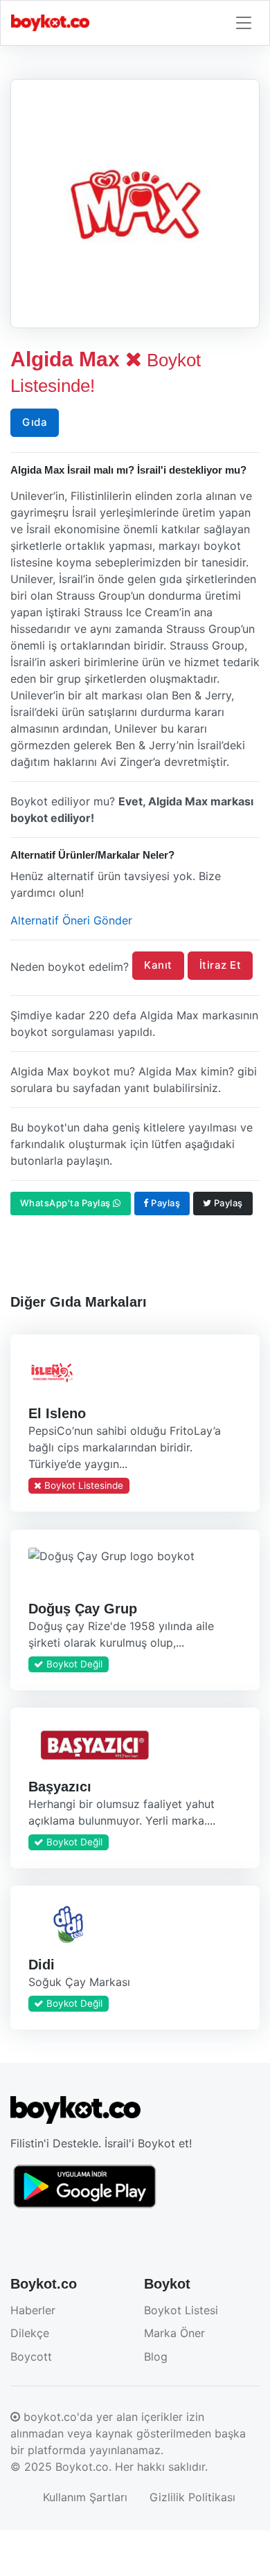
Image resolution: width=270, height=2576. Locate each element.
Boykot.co (82, 2467)
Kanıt (158, 965)
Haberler (33, 2310)
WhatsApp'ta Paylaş (67, 1203)
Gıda (35, 422)
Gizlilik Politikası (192, 2497)
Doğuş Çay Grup (83, 1608)
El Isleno (57, 1413)
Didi (42, 1965)
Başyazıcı (60, 1786)
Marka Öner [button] (174, 2333)
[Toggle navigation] (244, 23)
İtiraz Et (220, 965)
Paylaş (165, 1203)
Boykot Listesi (181, 2310)
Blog (156, 2356)
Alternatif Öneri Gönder (71, 920)
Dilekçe (30, 2333)
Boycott (31, 2356)
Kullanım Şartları (85, 2497)
